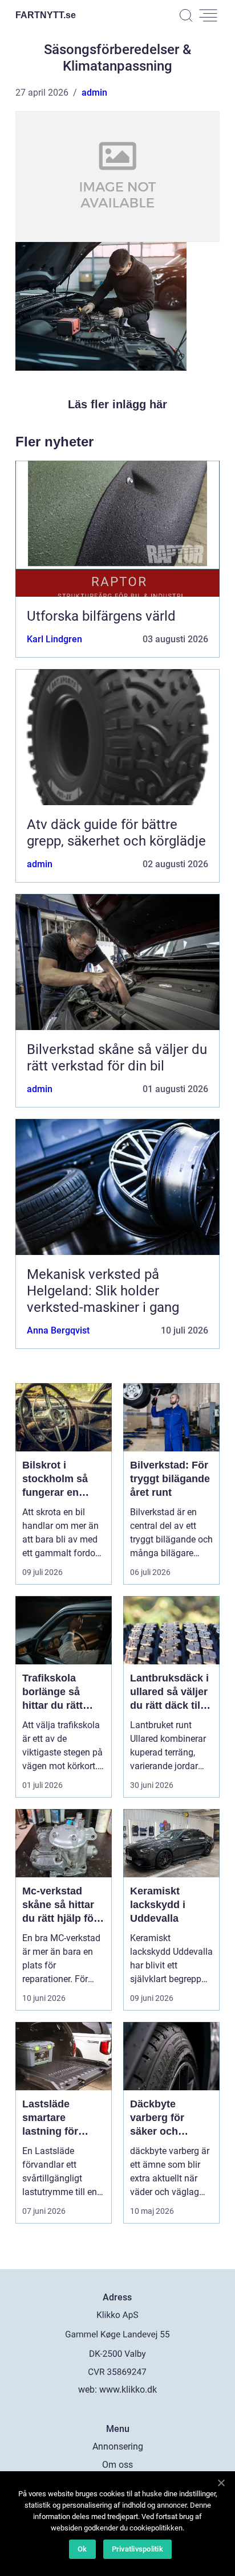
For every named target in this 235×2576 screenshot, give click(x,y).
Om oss (117, 2465)
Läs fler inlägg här (117, 404)
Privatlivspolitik (137, 2549)
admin (94, 93)
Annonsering (118, 2446)
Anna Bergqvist (58, 1330)
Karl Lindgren (54, 639)
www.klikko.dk (128, 2390)
